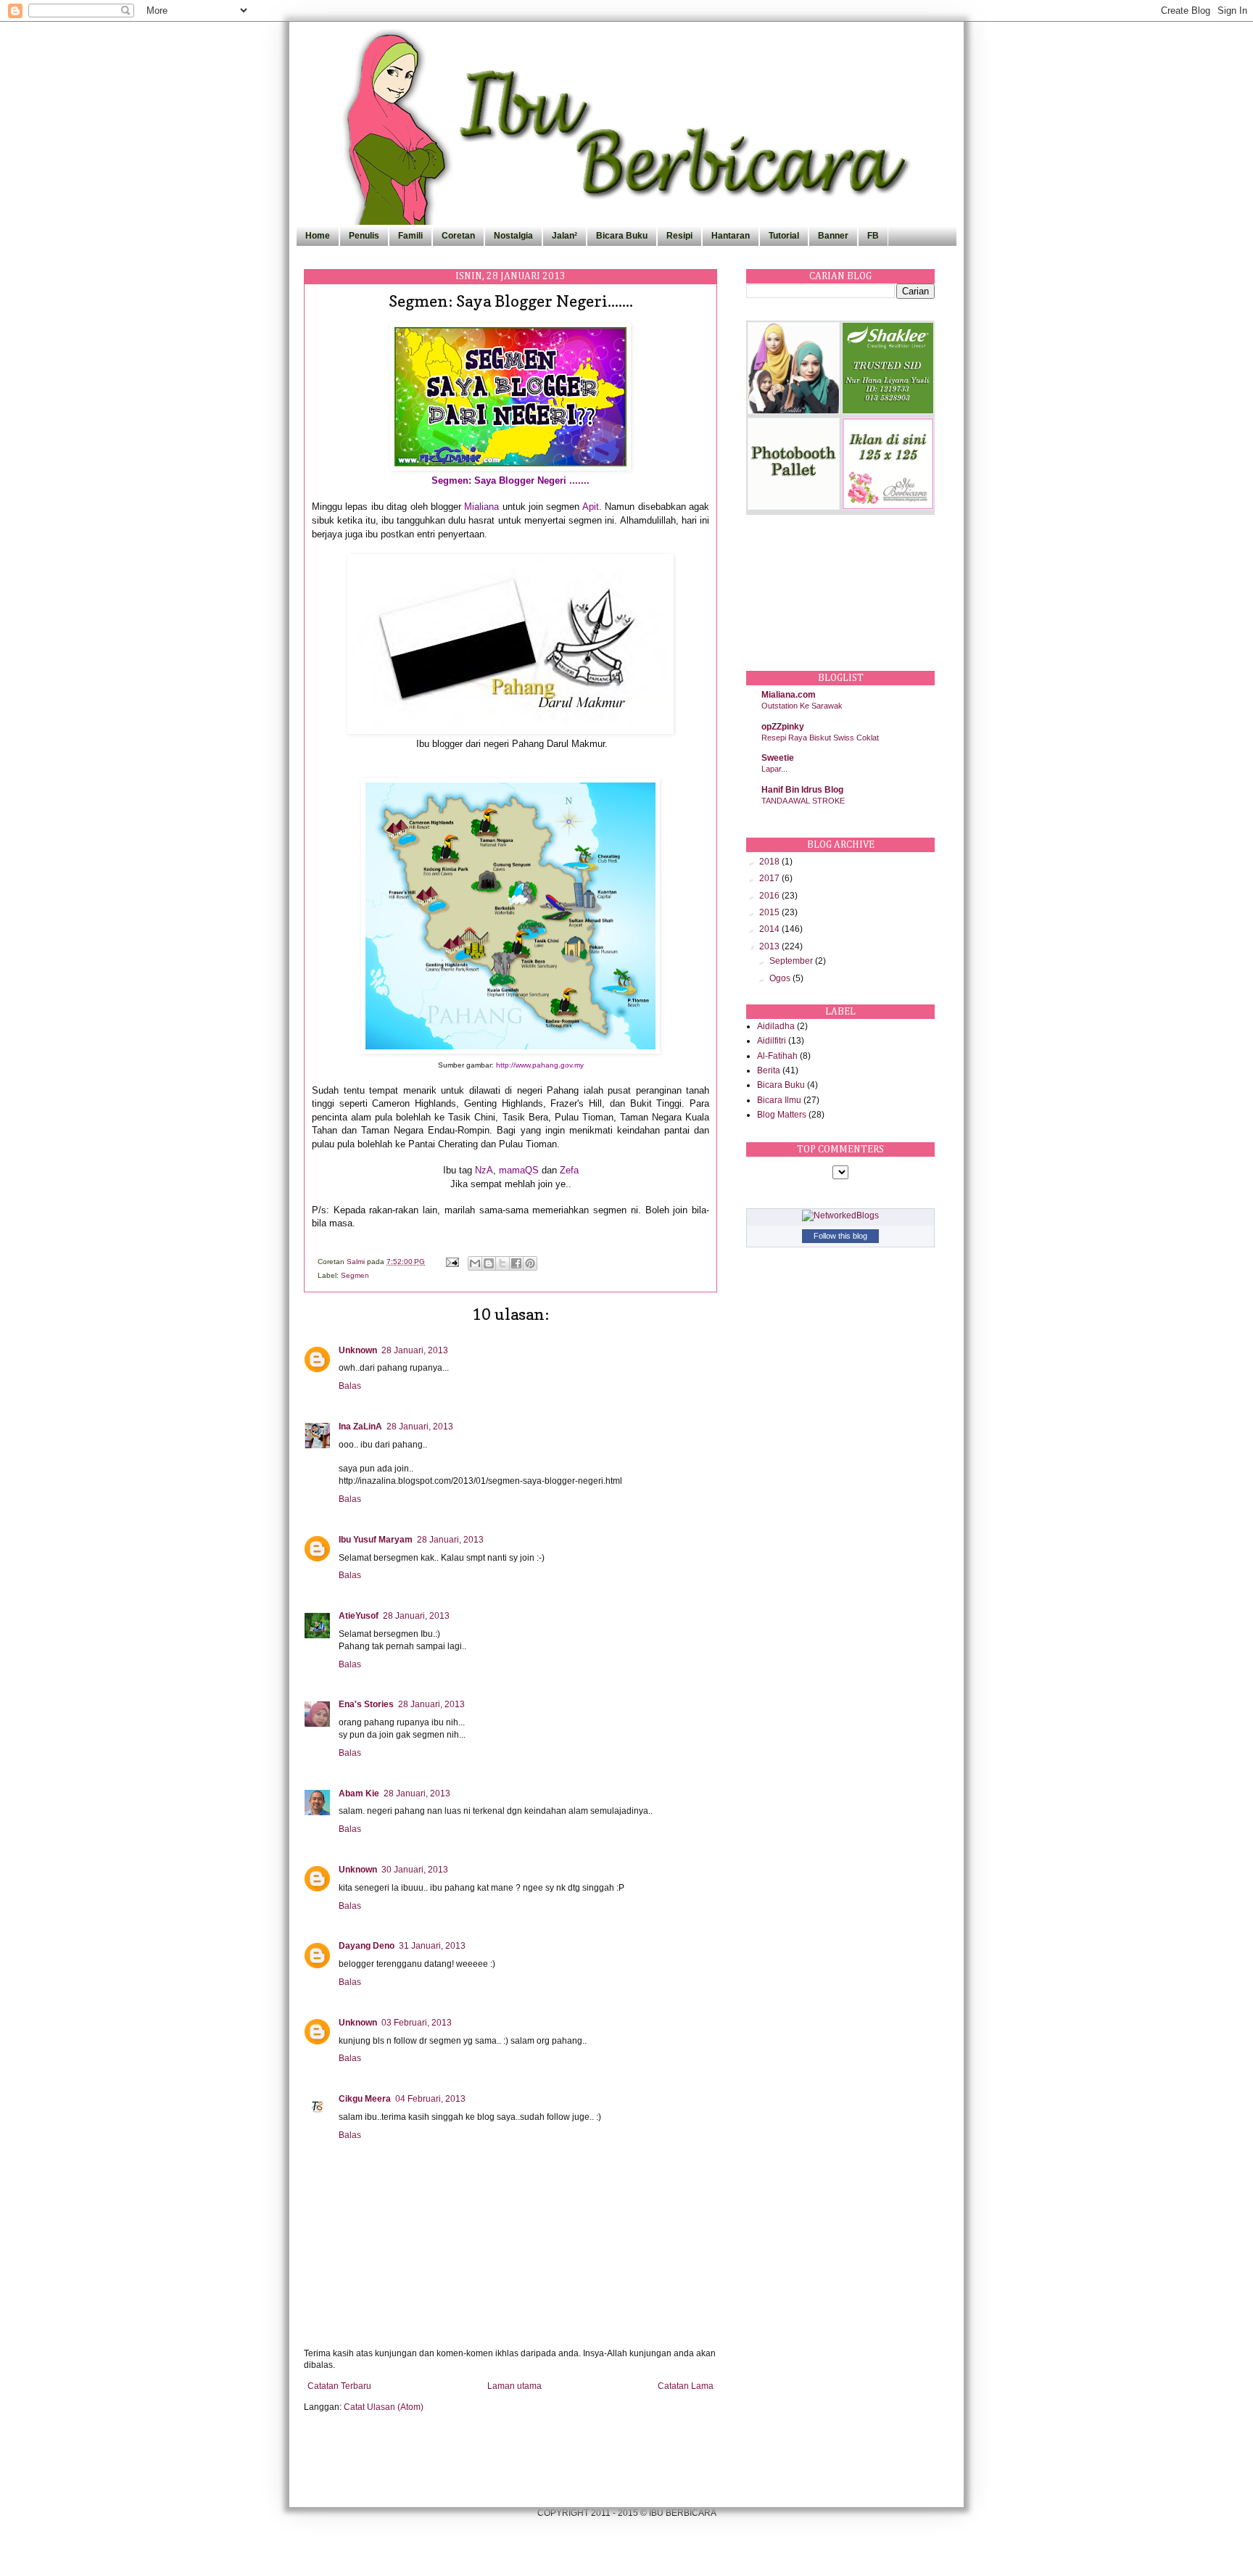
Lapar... (774, 769)
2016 (770, 896)
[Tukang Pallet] (794, 507)
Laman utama (514, 2386)
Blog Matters (782, 1115)
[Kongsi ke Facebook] (516, 1263)
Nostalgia (513, 236)
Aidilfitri (772, 1041)
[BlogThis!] (489, 1263)
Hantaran (731, 236)
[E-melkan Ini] (475, 1263)
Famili (410, 236)
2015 (770, 912)
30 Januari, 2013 (415, 1870)
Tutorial (784, 236)
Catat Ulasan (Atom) (384, 2407)
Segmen (355, 1275)
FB (873, 236)
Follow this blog (840, 1236)
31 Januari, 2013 (432, 1946)
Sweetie (778, 758)
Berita (769, 1070)
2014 (770, 929)
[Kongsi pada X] (503, 1263)
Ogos (781, 978)
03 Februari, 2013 (417, 2023)
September (792, 961)
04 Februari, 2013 (430, 2099)
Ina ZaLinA (360, 1427)
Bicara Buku (622, 236)
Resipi (679, 236)
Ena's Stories (366, 1704)
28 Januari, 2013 (415, 1350)
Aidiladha (776, 1026)
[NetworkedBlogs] (840, 1215)
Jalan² (565, 236)
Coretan (458, 236)
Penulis (364, 236)
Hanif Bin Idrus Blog (802, 790)
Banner (833, 236)
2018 (770, 862)
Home (318, 236)
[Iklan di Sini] (888, 507)
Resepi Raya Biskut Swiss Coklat (820, 738)
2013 (770, 946)
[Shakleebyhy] (888, 411)
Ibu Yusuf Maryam (376, 1540)
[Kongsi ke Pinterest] (530, 1263)
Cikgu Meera (365, 2099)
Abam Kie (359, 1793)
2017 (770, 878)
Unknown (358, 1350)
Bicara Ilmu (779, 1100)
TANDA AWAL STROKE (803, 801)
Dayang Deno (367, 1946)
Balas (350, 1386)
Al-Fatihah (777, 1056)
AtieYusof (359, 1616)
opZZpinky (783, 727)
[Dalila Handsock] (794, 411)
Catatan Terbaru (339, 2386)
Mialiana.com (789, 695)
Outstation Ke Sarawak (802, 706)
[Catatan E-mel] (452, 1262)
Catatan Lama (686, 2386)
